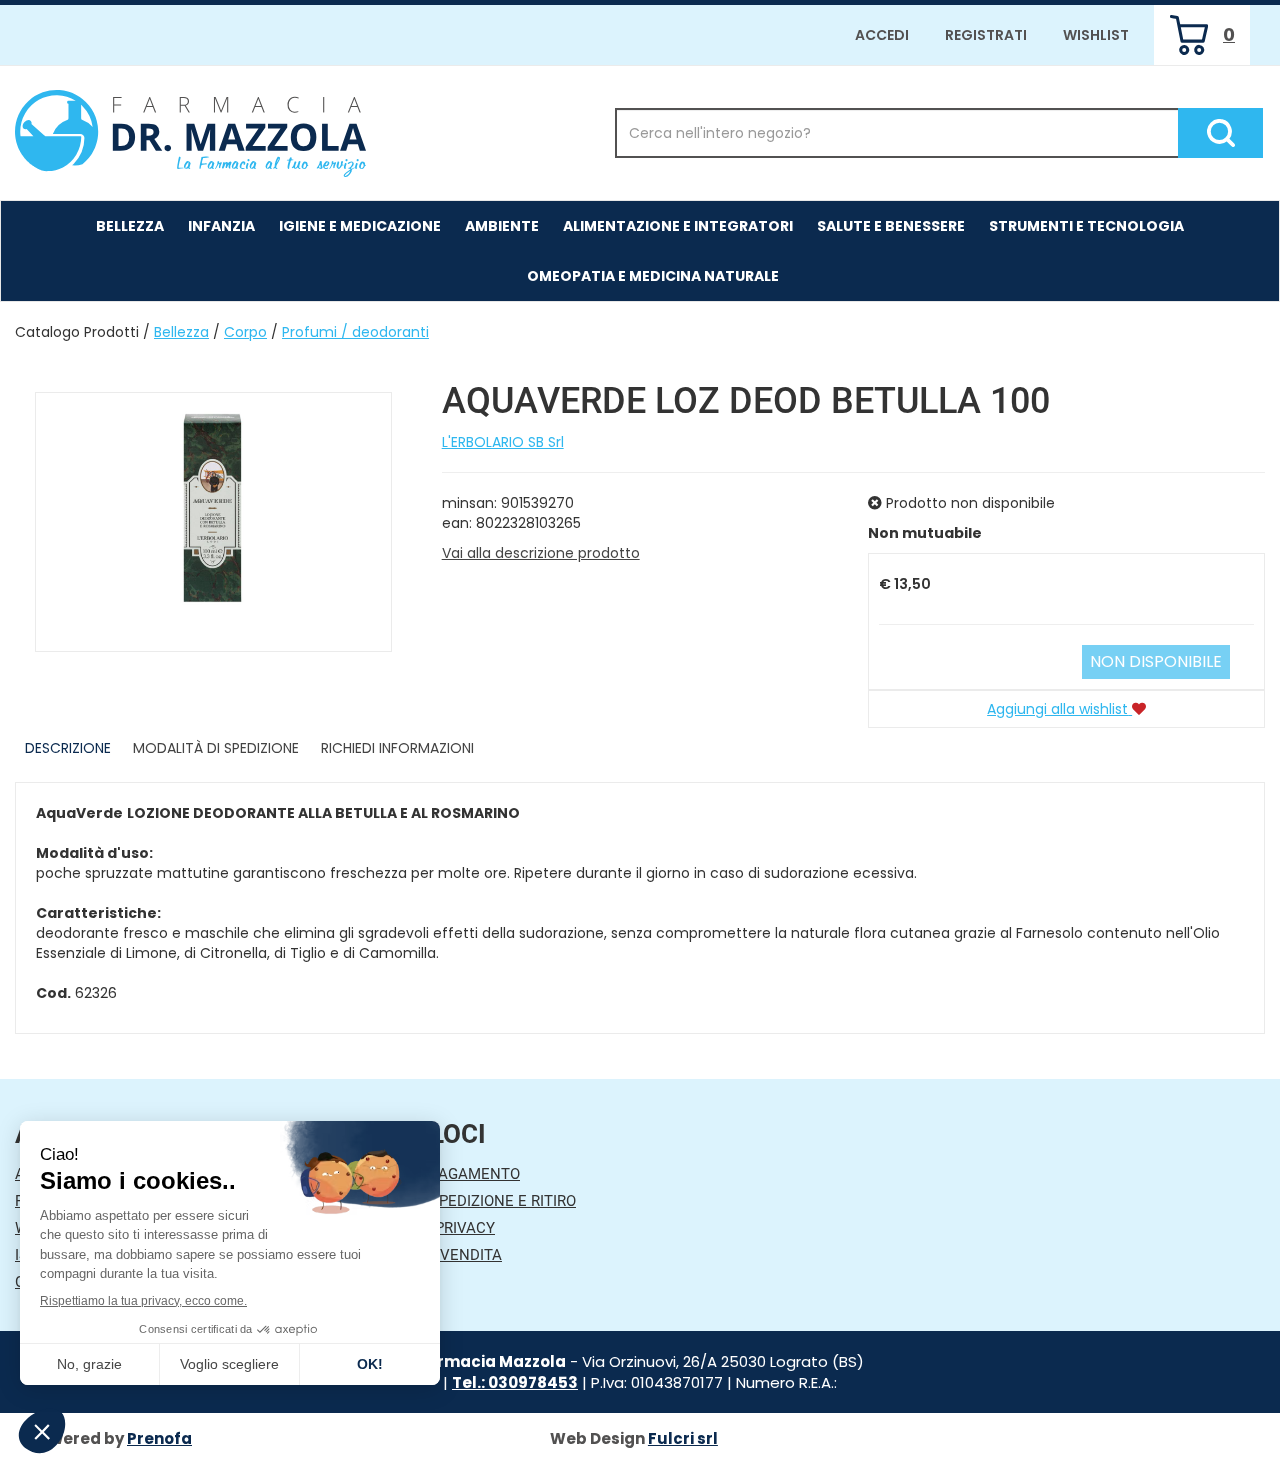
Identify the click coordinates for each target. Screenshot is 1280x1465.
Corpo (245, 332)
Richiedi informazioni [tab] (397, 748)
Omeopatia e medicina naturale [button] (653, 276)
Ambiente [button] (502, 226)
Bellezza (181, 332)
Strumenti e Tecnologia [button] (1086, 226)
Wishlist (1096, 35)
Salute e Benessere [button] (891, 226)
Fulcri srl (683, 1438)
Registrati (986, 35)
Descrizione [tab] (68, 748)
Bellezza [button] (130, 226)
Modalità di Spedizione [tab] (216, 748)
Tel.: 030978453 (515, 1382)
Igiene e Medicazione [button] (360, 226)
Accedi (882, 35)
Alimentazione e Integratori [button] (678, 226)
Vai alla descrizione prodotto (541, 553)
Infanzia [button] (221, 226)
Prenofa (159, 1438)
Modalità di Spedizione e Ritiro (455, 1201)
